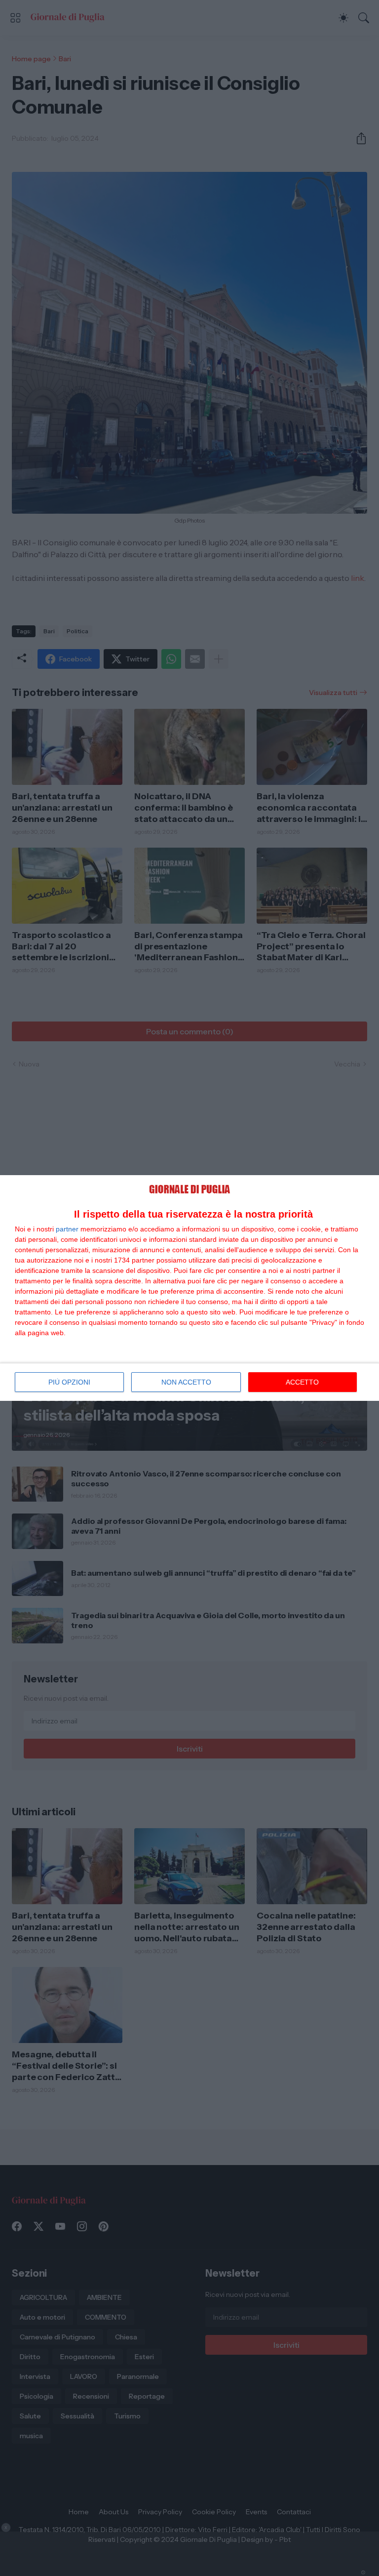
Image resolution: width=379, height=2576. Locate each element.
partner (67, 1229)
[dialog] (189, 1288)
